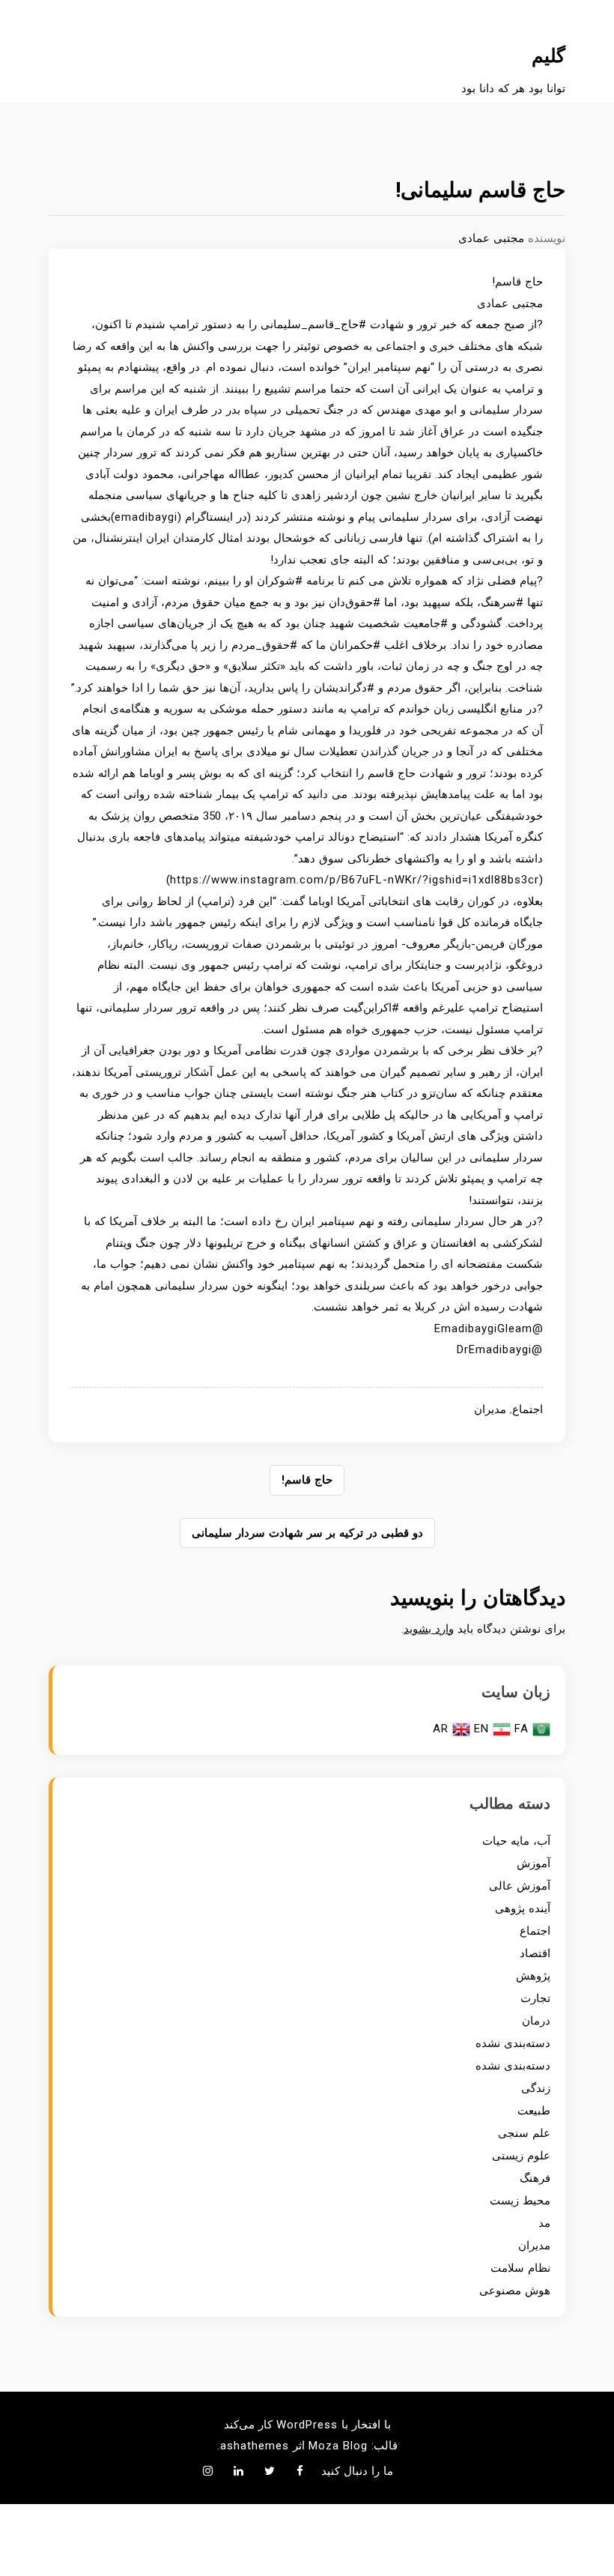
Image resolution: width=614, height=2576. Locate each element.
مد (544, 2223)
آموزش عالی (520, 1886)
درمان (536, 2021)
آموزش (534, 1863)
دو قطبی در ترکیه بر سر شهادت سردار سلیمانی (307, 1533)
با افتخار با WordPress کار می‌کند (307, 2425)
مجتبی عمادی (491, 238)
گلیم (548, 56)
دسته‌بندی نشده (513, 2043)
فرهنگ (535, 2178)
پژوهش (533, 1976)
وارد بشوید (429, 1629)
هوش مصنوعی (515, 2291)
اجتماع (528, 1409)
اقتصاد (535, 1953)
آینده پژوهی (523, 1908)
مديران (490, 1409)
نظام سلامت (520, 2268)
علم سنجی (524, 2133)
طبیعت (534, 2111)
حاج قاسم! (307, 1480)
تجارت (535, 1998)
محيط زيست (520, 2201)
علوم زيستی (521, 2156)
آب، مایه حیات (516, 1841)
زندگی (536, 2088)
